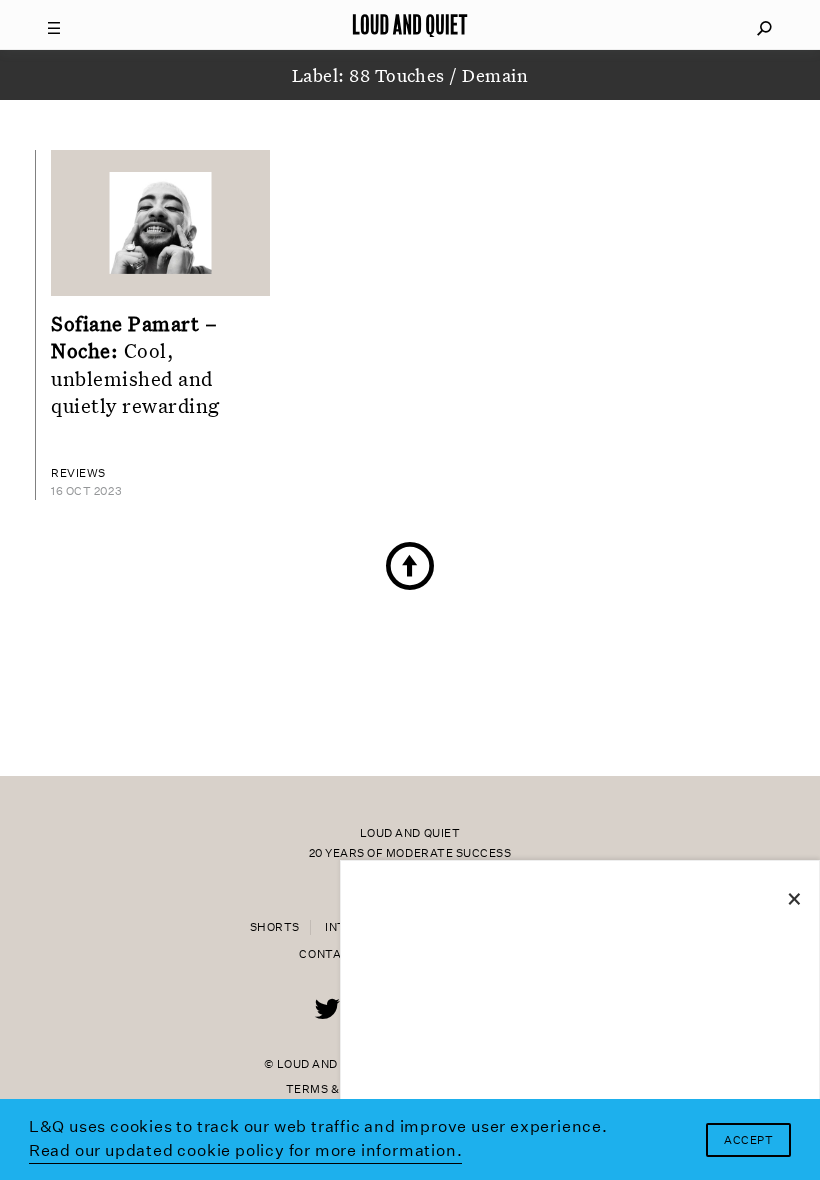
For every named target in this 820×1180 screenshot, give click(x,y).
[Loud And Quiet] (410, 25)
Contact (328, 954)
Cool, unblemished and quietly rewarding (135, 364)
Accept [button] (748, 1140)
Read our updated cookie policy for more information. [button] (246, 1150)
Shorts (275, 927)
